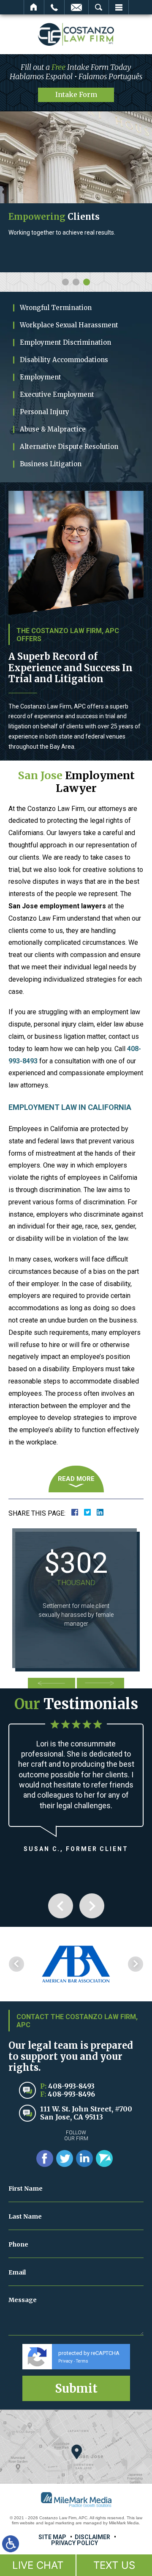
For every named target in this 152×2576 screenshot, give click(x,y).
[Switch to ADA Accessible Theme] (11, 2544)
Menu (119, 7)
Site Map (52, 2551)
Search (99, 7)
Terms (82, 2375)
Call (54, 7)
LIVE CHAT (38, 2565)
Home (34, 7)
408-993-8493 (71, 2100)
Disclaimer (92, 2551)
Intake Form (76, 94)
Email (76, 7)
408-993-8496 (71, 2108)
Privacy (65, 2375)
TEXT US (114, 2565)
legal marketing (60, 2537)
